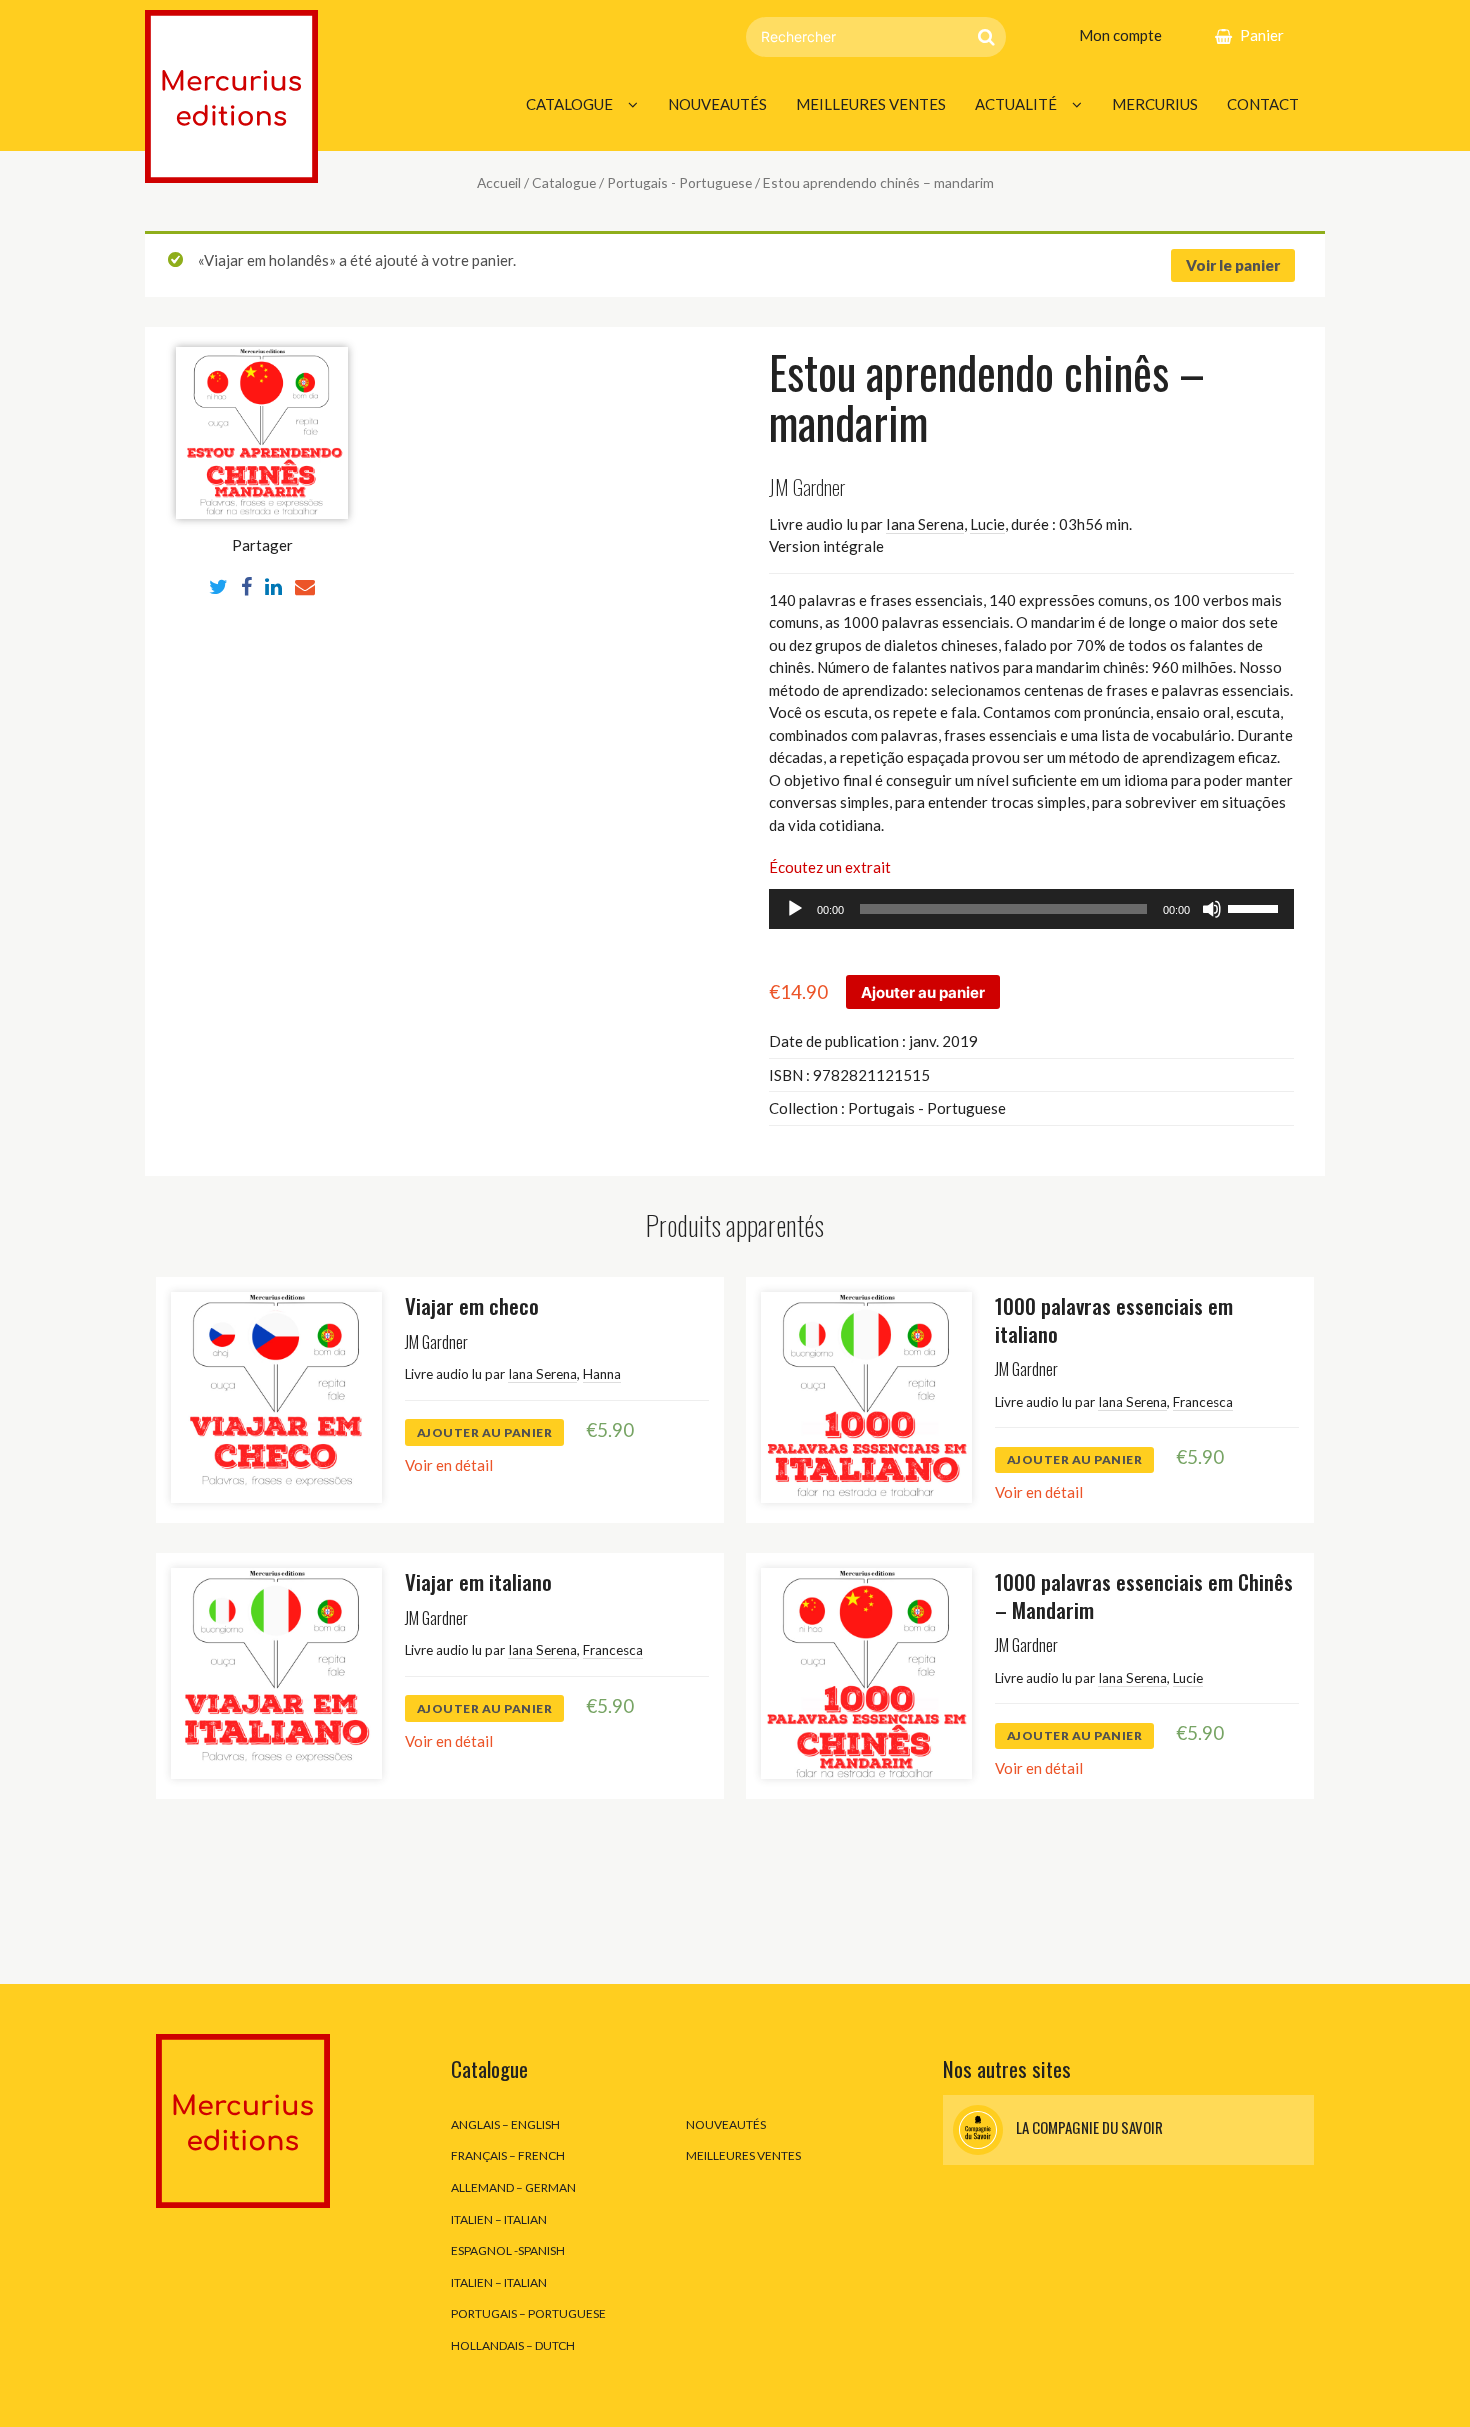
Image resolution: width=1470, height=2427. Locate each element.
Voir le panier (1233, 265)
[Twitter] (218, 586)
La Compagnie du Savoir (1088, 2127)
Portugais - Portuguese (679, 182)
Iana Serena (925, 524)
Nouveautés (717, 104)
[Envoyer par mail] (305, 586)
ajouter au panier (485, 1432)
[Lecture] (795, 909)
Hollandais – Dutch (513, 2345)
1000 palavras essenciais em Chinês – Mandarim (1144, 1595)
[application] (1031, 909)
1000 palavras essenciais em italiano (1114, 1319)
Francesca (1203, 1402)
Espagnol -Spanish (508, 2250)
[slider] (1256, 907)
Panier (1262, 35)
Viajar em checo (472, 1305)
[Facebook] (246, 586)
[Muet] (1212, 909)
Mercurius (1155, 104)
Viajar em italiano (478, 1581)
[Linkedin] (273, 586)
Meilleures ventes (871, 104)
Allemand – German (513, 2187)
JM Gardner (807, 486)
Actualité (1016, 104)
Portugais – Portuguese (528, 2313)
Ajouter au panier (923, 992)
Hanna (602, 1374)
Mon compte (1120, 35)
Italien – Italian (499, 2219)
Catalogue (569, 104)
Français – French (508, 2155)
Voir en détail (449, 1465)
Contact (1263, 104)
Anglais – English (505, 2124)
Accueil (499, 182)
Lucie (987, 524)
